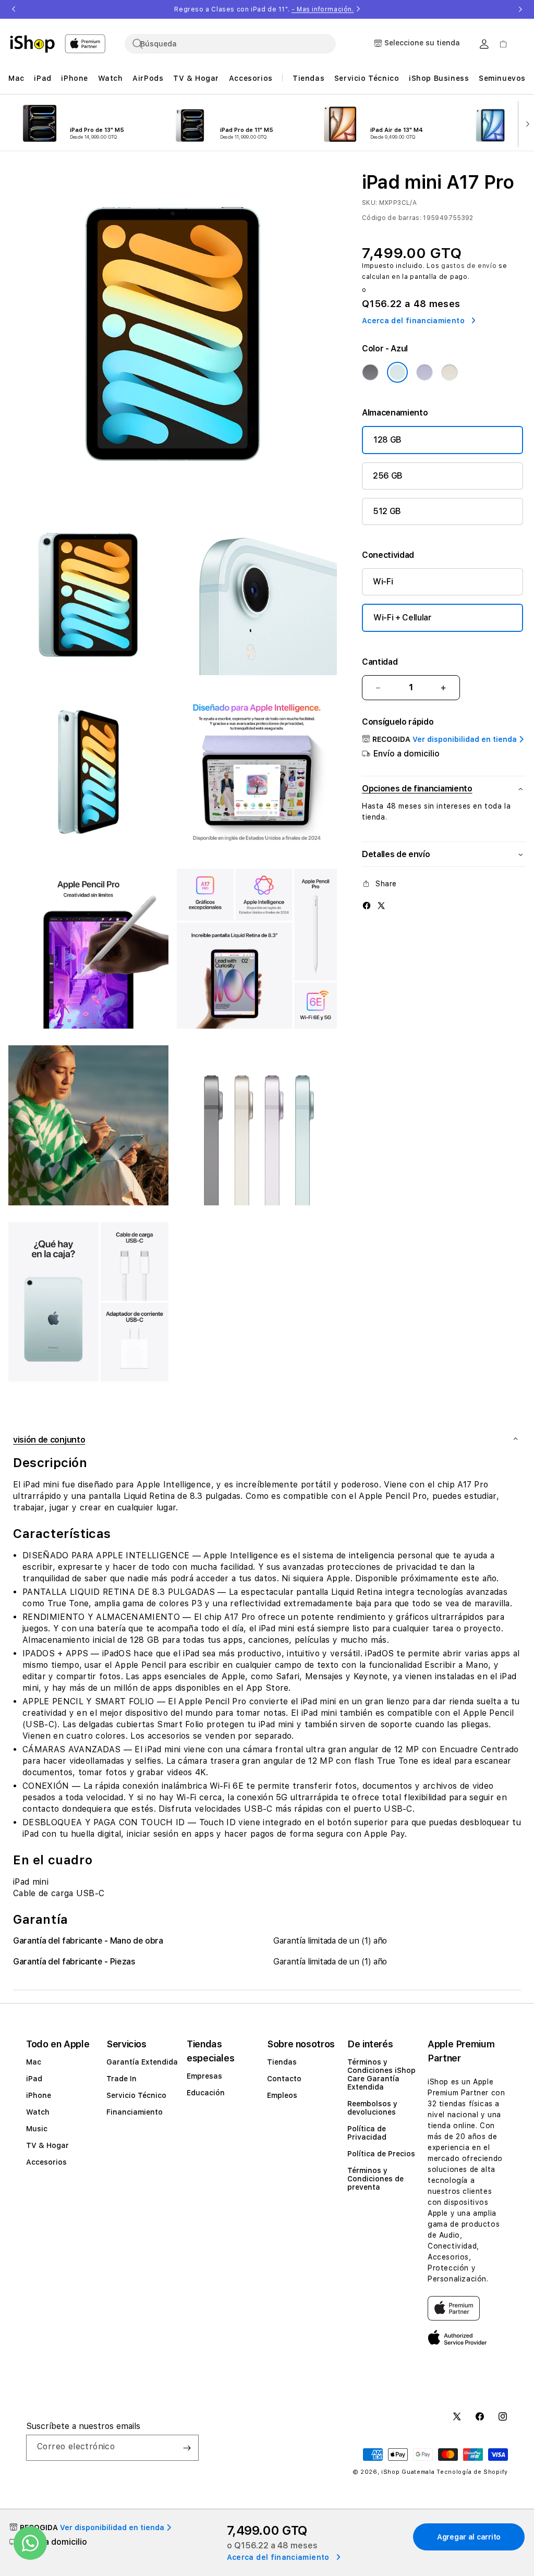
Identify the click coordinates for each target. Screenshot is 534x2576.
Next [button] (520, 9)
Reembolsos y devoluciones (372, 2108)
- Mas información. (323, 9)
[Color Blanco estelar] (450, 372)
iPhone (39, 2095)
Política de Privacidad (367, 2133)
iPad (34, 2079)
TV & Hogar (47, 2145)
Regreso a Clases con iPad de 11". (264, 9)
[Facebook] (367, 905)
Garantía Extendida (142, 2062)
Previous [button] (14, 9)
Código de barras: (392, 218)
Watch (38, 2112)
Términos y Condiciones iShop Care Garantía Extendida (381, 2074)
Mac (34, 2062)
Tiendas (282, 2062)
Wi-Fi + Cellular (403, 618)
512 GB (387, 511)
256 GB (388, 476)
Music (37, 2129)
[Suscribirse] (187, 2448)
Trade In (122, 2079)
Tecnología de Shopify (472, 2472)
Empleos (282, 2095)
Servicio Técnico (136, 2095)
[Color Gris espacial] (370, 372)
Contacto (284, 2079)
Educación (206, 2093)
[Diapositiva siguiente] (525, 123)
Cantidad (380, 662)
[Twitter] (381, 905)
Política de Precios (381, 2154)
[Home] (32, 44)
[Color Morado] (424, 372)
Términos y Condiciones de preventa (375, 2179)
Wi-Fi (383, 582)
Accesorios (46, 2162)
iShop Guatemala (408, 2472)
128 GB (387, 440)
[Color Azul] (397, 372)
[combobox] (230, 44)
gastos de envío (469, 266)
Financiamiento (135, 2112)
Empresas (204, 2076)
